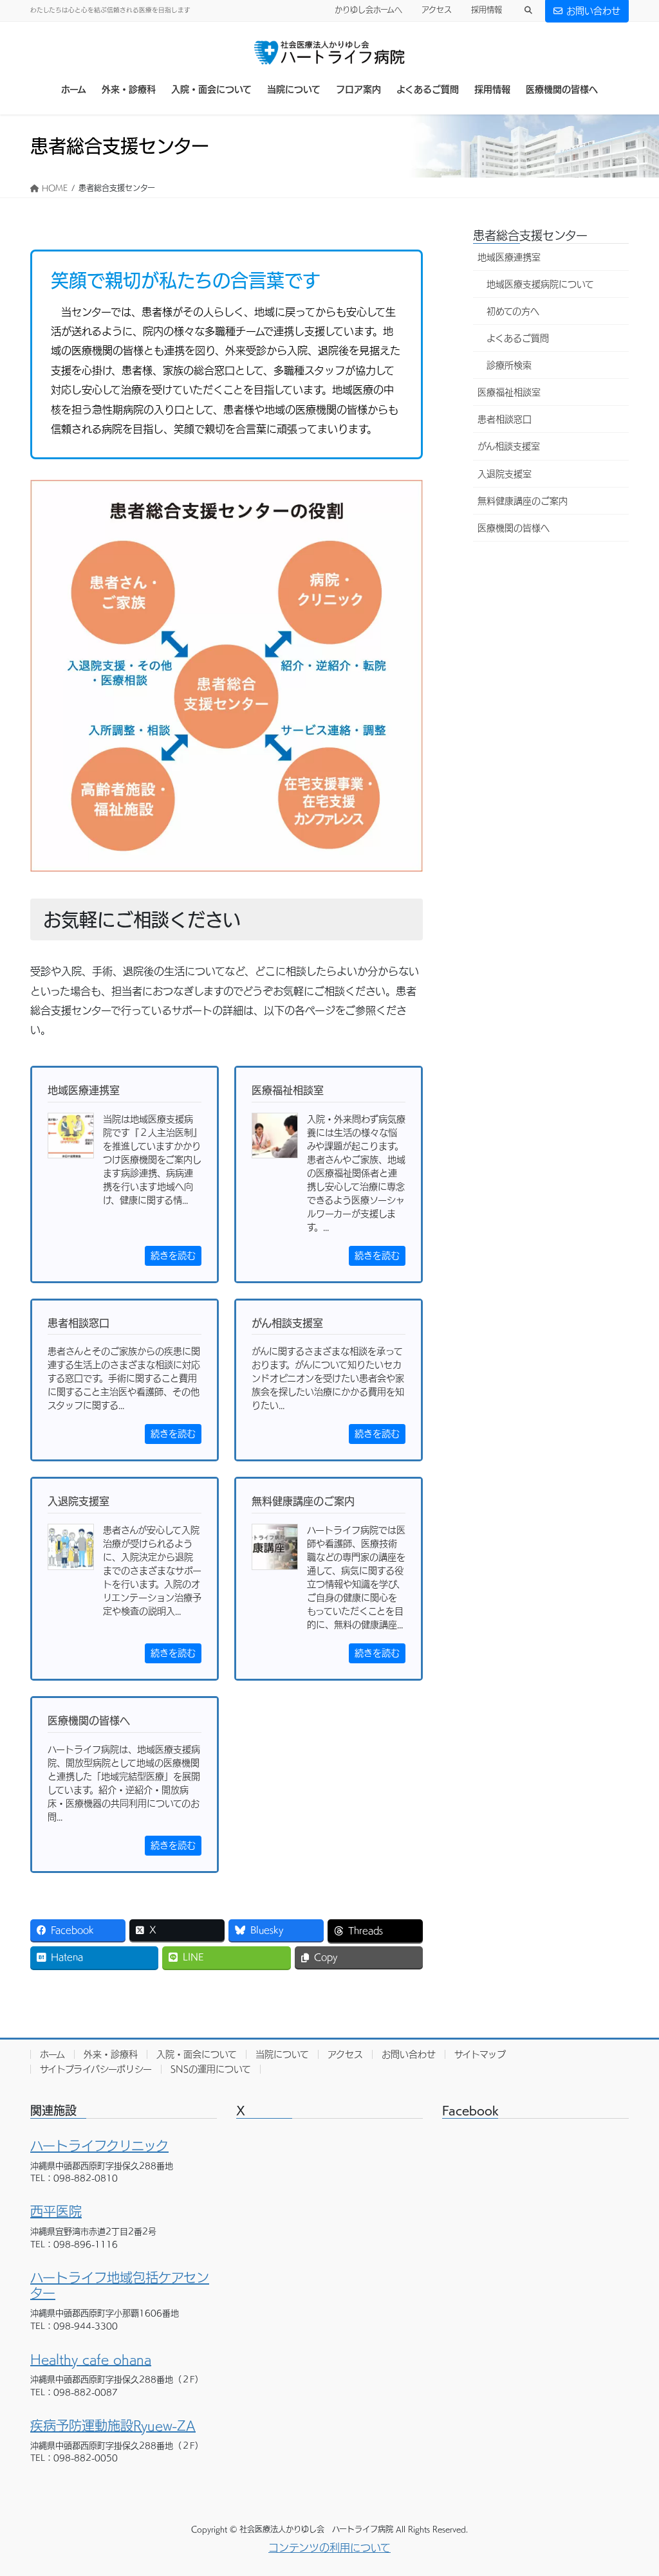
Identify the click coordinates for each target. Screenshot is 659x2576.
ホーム (52, 2054)
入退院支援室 (505, 474)
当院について (282, 2054)
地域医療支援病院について (540, 284)
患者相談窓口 (505, 419)
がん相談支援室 (509, 446)
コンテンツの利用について (329, 2548)
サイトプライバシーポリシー (96, 2069)
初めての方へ (513, 311)
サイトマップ (480, 2054)
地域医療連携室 (509, 257)
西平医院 (56, 2211)
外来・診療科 (111, 2054)
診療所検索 (509, 365)
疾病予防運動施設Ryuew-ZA (113, 2425)
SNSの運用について (211, 2069)
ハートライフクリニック (99, 2146)
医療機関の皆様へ (514, 528)
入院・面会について (197, 2054)
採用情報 (487, 10)
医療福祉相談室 (509, 392)
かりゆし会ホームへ (368, 10)
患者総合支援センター (530, 235)
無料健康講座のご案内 (523, 501)
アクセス (437, 10)
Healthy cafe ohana (91, 2359)
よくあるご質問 (518, 338)
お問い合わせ (593, 11)
